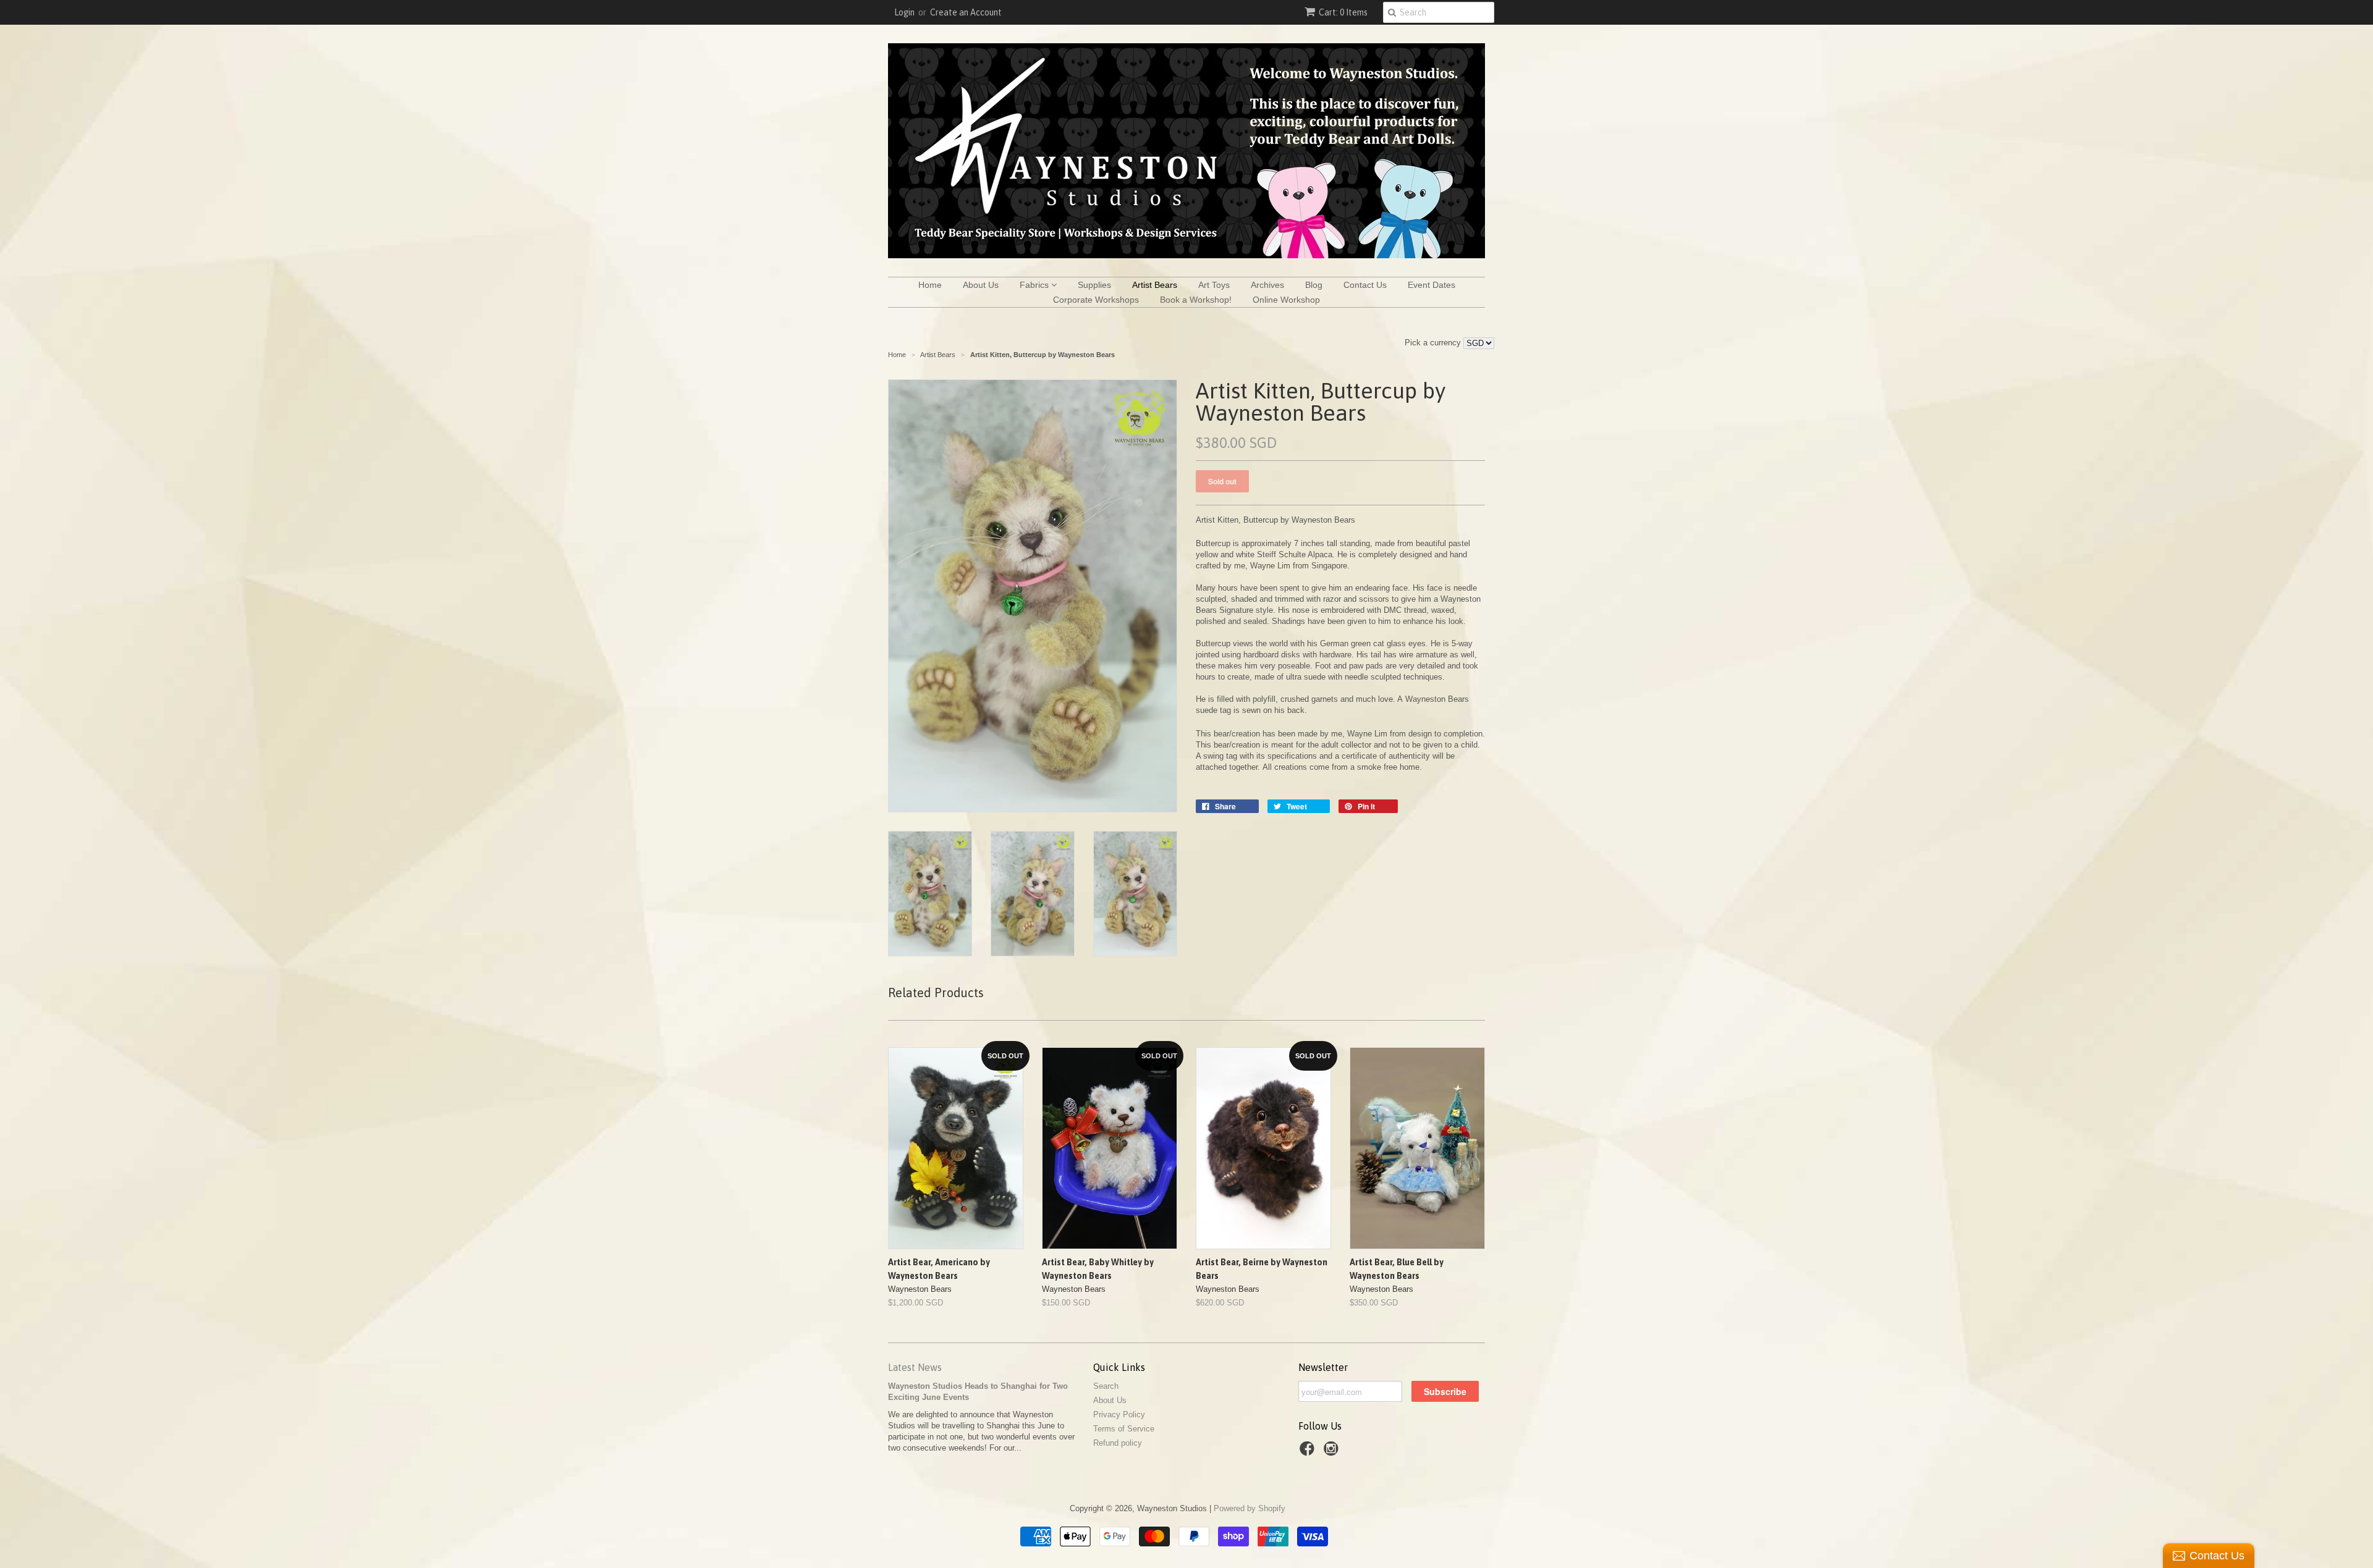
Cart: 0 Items (1343, 12)
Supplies (1094, 285)
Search (1106, 1386)
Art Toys (1214, 285)
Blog (1314, 285)
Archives (1267, 285)
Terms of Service (1124, 1429)
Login (904, 12)
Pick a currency (1434, 343)
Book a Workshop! (1196, 300)
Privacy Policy (1119, 1414)
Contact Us (1365, 285)
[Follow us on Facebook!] (1309, 1452)
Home (930, 285)
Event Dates (1432, 285)
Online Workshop (1286, 300)
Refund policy (1118, 1443)
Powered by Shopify (1250, 1508)
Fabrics (1035, 285)
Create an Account (966, 12)
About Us (981, 285)
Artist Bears (1155, 285)
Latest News (915, 1367)
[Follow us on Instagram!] (1333, 1452)
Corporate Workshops (1096, 300)
